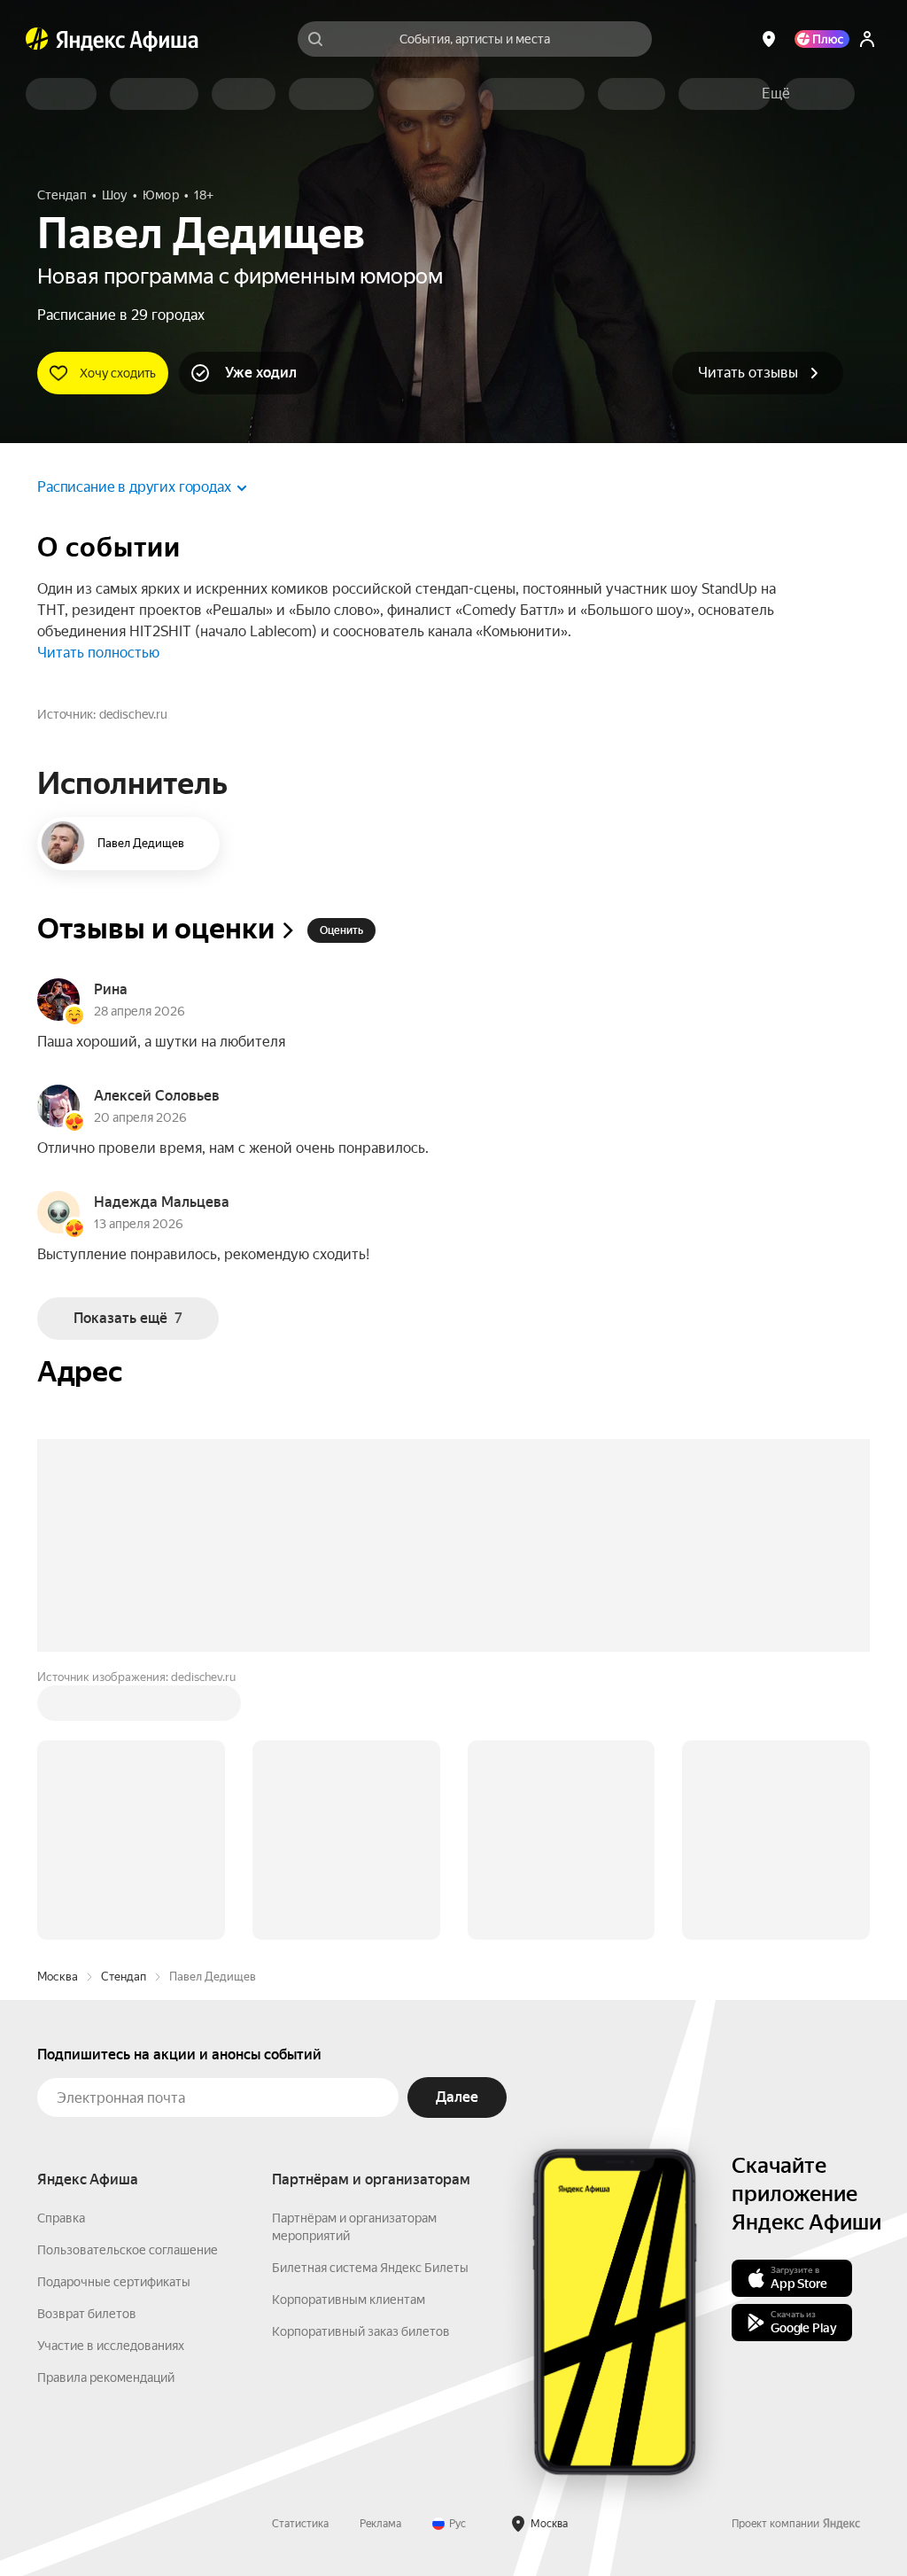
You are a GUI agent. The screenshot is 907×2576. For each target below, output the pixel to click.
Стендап (124, 1977)
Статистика (300, 2524)
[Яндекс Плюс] (822, 39)
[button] (776, 94)
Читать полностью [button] (98, 653)
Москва (58, 1977)
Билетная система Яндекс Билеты (370, 2268)
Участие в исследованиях (111, 2346)
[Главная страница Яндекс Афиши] (37, 39)
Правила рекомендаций (106, 2378)
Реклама (380, 2524)
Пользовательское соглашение (128, 2250)
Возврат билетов (87, 2314)
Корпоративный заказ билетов (361, 2331)
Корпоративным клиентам (349, 2300)
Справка (61, 2218)
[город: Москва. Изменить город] (769, 39)
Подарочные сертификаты (114, 2282)
